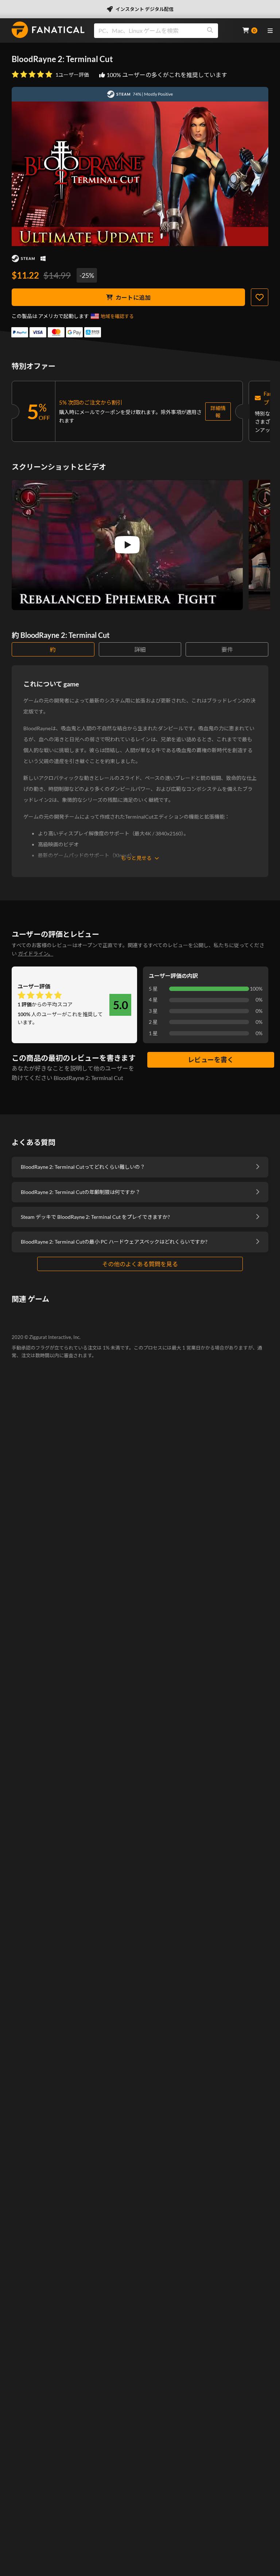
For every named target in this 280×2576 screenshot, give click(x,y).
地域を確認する (117, 316)
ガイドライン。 (36, 954)
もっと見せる (136, 858)
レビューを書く (211, 1060)
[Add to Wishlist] (260, 297)
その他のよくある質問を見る (140, 1264)
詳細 (140, 649)
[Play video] (127, 545)
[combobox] (164, 31)
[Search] (210, 31)
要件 (227, 649)
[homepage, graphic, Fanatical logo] (48, 30)
